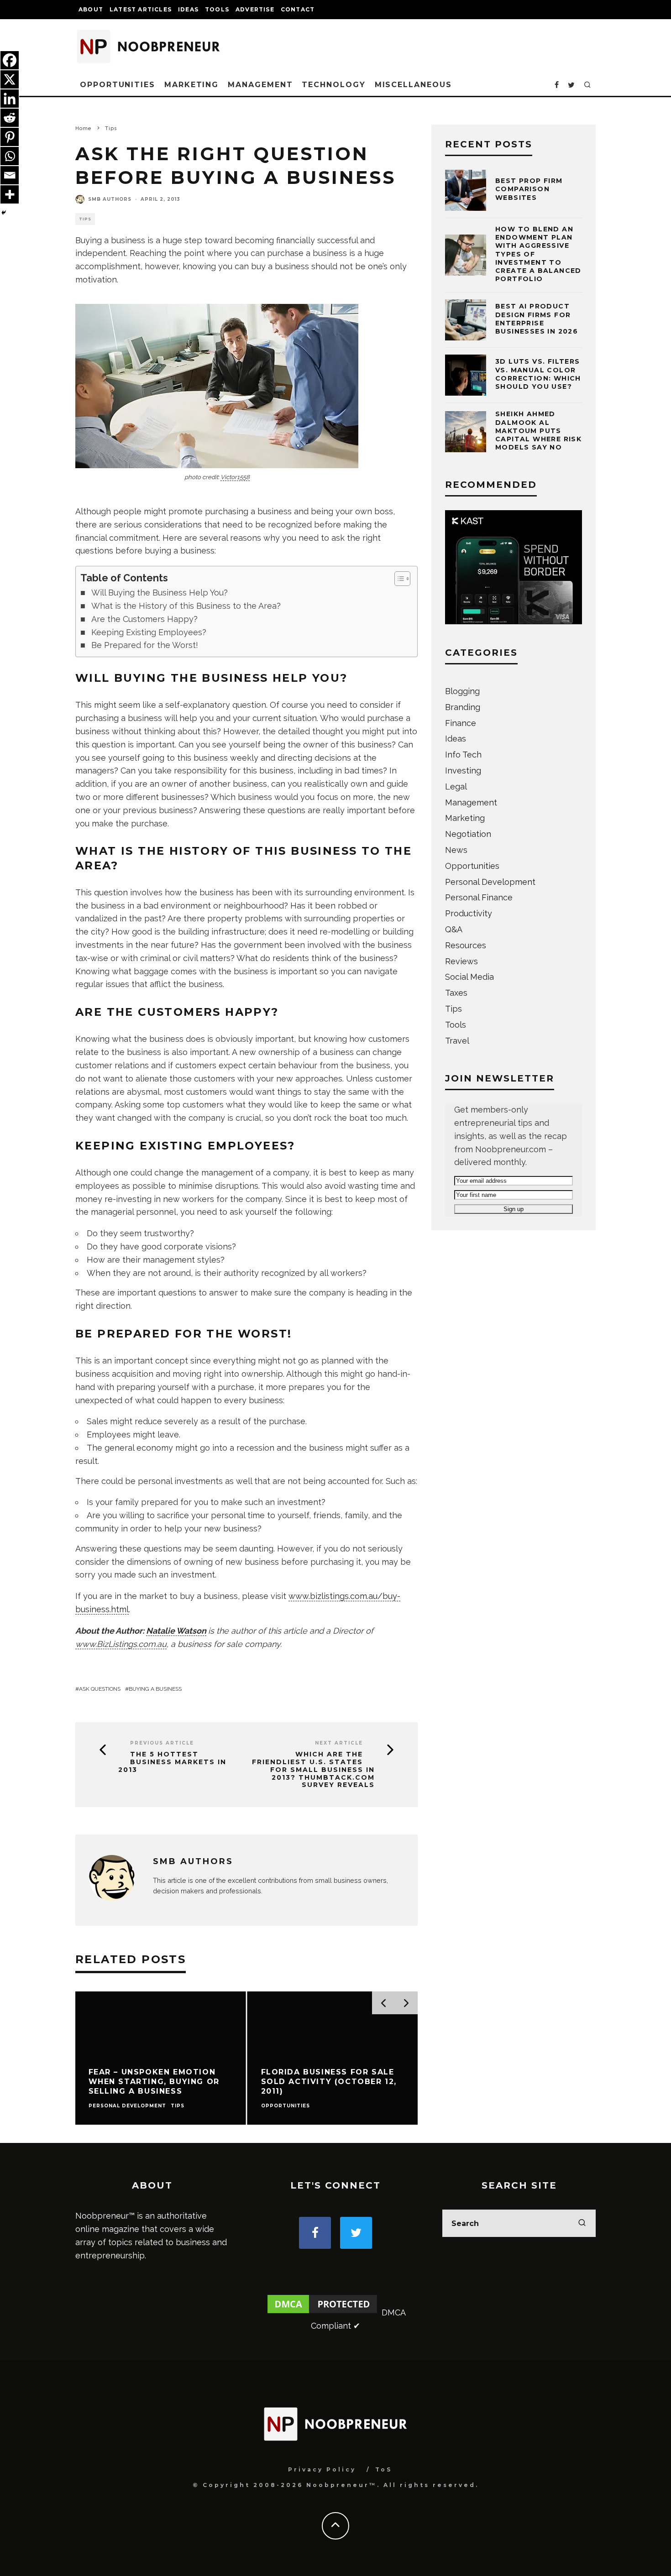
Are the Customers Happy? (144, 619)
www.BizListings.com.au (121, 1644)
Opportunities (118, 85)
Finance (461, 723)
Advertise (255, 9)
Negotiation (468, 834)
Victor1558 (235, 477)
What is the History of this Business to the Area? (186, 606)
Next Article (339, 1743)
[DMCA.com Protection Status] (322, 2312)
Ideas (188, 9)
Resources (466, 945)
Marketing (191, 85)
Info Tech (463, 755)
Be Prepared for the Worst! (145, 645)
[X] (10, 79)
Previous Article (162, 1743)
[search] (582, 2223)
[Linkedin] (10, 99)
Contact (298, 9)
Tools (217, 9)
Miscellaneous (413, 85)
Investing (463, 771)
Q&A (454, 929)
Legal (456, 786)
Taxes (456, 993)
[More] (10, 194)
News (456, 850)
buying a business (155, 1689)
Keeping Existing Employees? (149, 632)
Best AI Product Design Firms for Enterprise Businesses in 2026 (537, 319)
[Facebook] (10, 60)
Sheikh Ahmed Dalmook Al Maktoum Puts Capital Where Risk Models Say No (538, 431)
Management (260, 85)
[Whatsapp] (10, 156)
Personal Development (490, 882)
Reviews (461, 961)
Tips (85, 219)
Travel (457, 1041)
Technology (333, 85)
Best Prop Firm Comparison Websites (529, 189)
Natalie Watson (176, 1631)
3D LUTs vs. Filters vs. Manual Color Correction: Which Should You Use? (538, 374)
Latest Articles (141, 9)
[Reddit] (10, 118)
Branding (463, 707)
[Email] (10, 175)
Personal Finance (479, 897)
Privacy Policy (322, 2469)
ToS (384, 2469)
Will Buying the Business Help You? (160, 593)
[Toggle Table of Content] (398, 579)
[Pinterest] (10, 137)
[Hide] (4, 213)
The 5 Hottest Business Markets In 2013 (172, 1762)
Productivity (469, 913)
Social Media (469, 977)
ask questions (100, 1689)
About (91, 9)
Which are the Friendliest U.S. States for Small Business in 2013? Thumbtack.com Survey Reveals (313, 1770)
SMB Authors (110, 199)
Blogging (462, 691)
